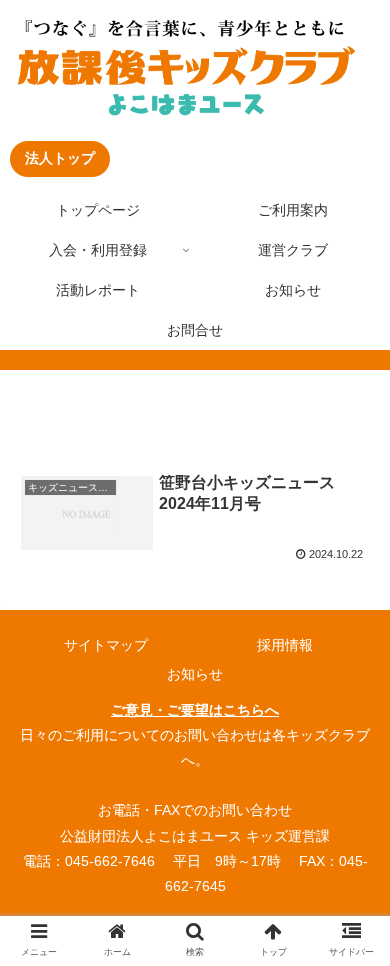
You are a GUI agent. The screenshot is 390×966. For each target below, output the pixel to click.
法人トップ (60, 158)
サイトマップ (106, 645)
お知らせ (195, 674)
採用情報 (285, 645)
